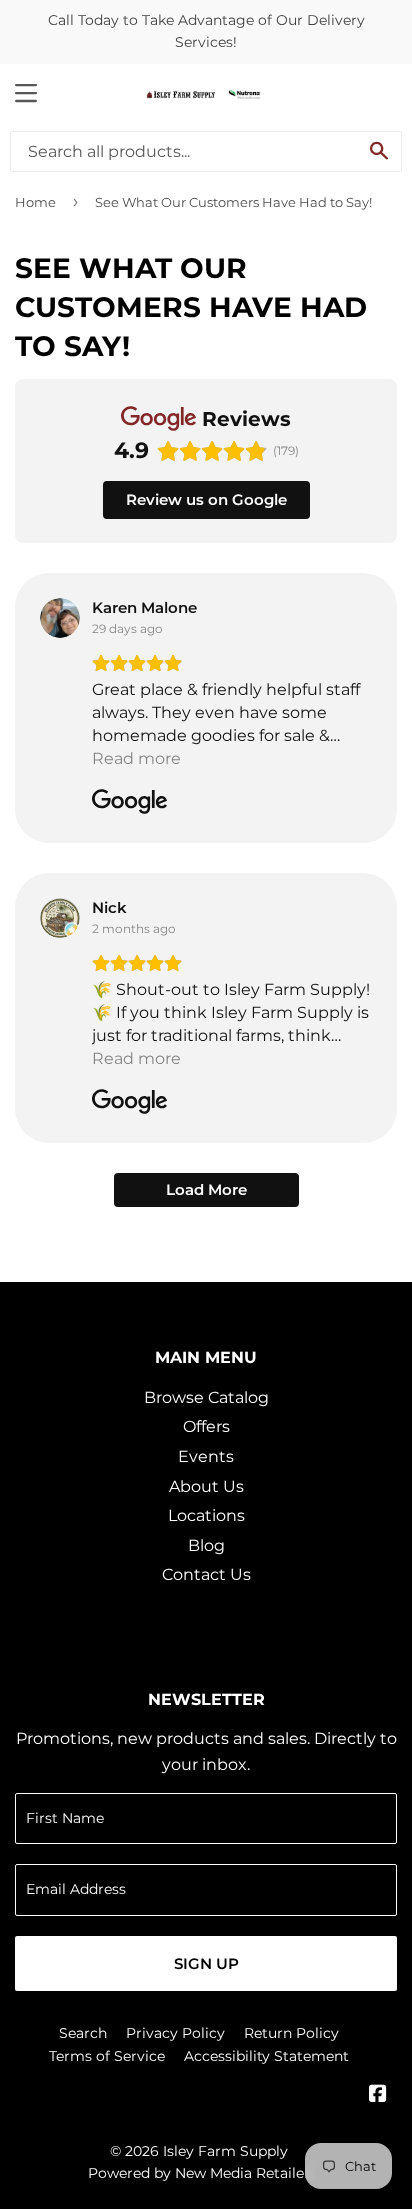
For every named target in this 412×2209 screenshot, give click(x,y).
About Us (206, 1486)
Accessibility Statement (266, 2056)
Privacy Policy (175, 2033)
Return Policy (291, 2033)
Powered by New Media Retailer (199, 2173)
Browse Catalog (206, 1397)
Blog (206, 1545)
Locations (206, 1515)
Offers (206, 1426)
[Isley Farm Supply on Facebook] (378, 2095)
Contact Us (206, 1574)
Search (83, 2033)
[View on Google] (60, 618)
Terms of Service (107, 2056)
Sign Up (206, 1963)
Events (206, 1456)
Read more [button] (136, 758)
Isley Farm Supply (225, 2151)
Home (35, 202)
